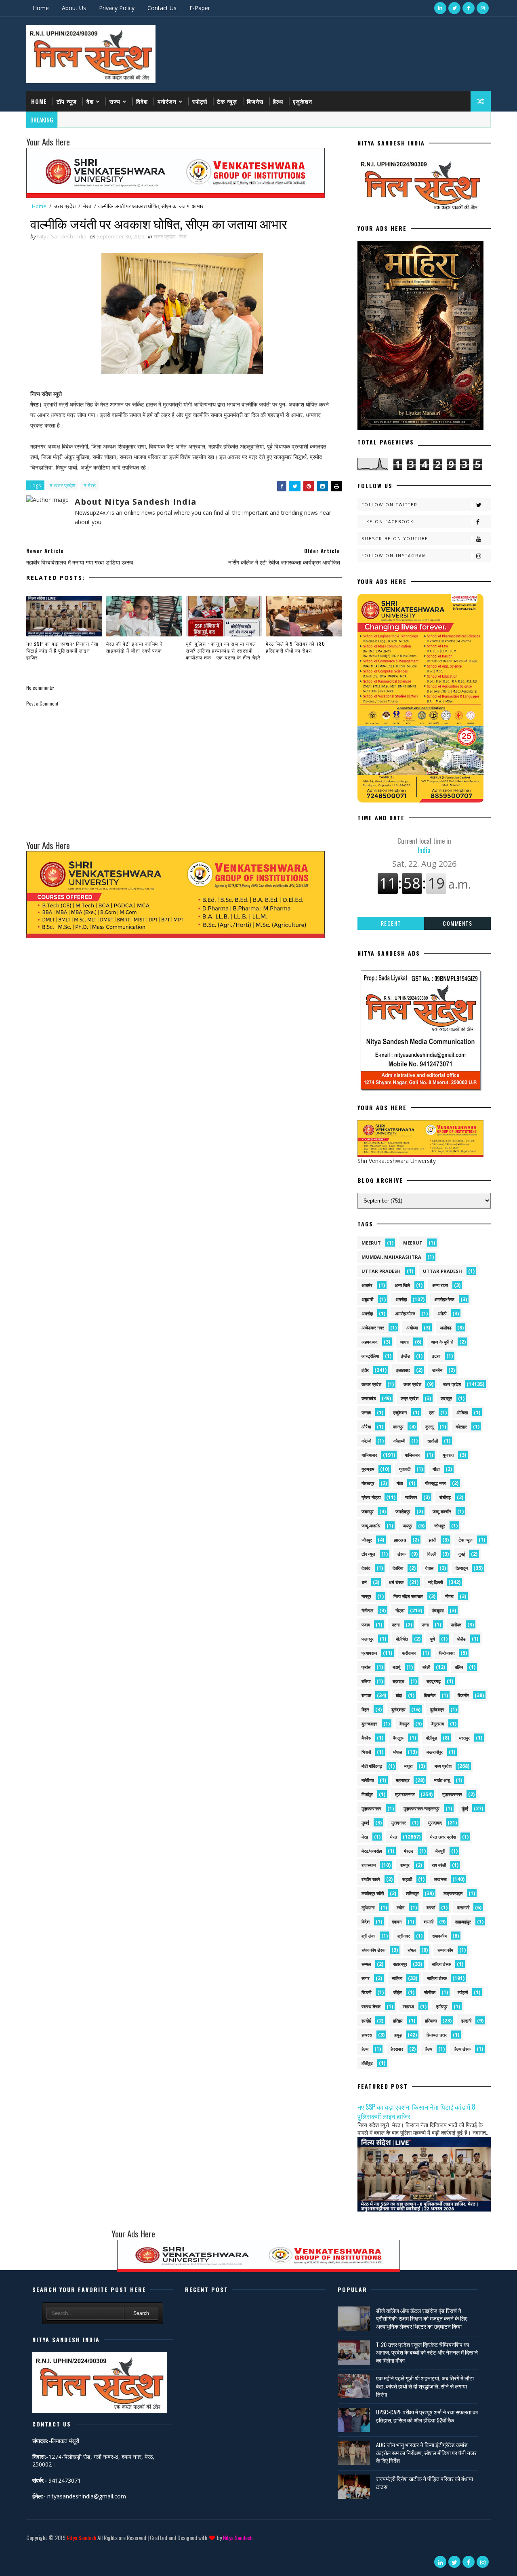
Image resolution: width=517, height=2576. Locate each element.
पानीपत (456, 1625)
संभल (412, 1950)
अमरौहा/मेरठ (405, 1313)
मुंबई (465, 1808)
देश (90, 101)
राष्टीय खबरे (371, 1879)
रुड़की (407, 1879)
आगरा (405, 1342)
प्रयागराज (369, 1653)
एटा (432, 1412)
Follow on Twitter (390, 505)
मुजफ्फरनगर (405, 1794)
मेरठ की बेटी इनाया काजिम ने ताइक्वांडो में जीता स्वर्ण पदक (135, 647)
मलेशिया (368, 1780)
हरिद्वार (398, 2021)
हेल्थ (365, 2049)
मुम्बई (365, 1823)
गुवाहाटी (405, 1469)
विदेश (142, 101)
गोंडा (436, 1469)
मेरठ (87, 206)
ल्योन (400, 1907)
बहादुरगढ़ (434, 1681)
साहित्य (397, 1978)
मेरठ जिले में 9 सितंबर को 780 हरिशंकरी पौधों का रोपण (295, 647)
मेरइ (365, 1837)
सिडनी (366, 1992)
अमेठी (442, 1313)
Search (141, 2313)
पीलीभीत (402, 1639)
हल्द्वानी (466, 2021)
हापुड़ (398, 2035)
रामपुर (405, 1865)
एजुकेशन (303, 101)
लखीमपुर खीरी (373, 1893)
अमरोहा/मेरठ (444, 1299)
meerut (371, 1243)
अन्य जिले (402, 1285)
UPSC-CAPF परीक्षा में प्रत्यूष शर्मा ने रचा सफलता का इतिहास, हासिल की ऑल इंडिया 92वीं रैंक (427, 2416)
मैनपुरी (440, 1851)
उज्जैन (437, 1370)
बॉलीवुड (431, 1738)
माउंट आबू (442, 1780)
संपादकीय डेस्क (373, 1950)
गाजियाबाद (369, 1455)
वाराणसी (463, 1907)
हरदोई (366, 2021)
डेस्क (401, 1554)
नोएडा (400, 1610)
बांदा (399, 1695)
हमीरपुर (442, 2006)
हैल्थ (278, 101)
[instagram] (483, 8)
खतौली (433, 1441)
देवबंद (366, 1568)
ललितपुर (412, 1893)
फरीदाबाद (409, 1653)
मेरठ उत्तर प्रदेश (443, 1837)
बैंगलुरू (398, 1738)
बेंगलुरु (405, 1724)
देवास (429, 1568)
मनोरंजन (167, 101)
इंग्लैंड (406, 1356)
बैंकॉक (366, 1738)
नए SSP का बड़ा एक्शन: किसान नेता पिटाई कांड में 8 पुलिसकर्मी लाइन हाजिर (62, 650)
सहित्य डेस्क (441, 1964)
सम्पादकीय (445, 1950)
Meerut (413, 1243)
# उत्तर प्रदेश (62, 485)
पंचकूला (438, 1610)
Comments (457, 923)
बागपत (366, 1695)
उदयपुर (446, 1398)
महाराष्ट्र (403, 1780)
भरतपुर (464, 1738)
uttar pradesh (381, 1271)
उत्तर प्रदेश (65, 206)
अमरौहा (367, 1313)
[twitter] (454, 8)
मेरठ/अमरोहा (372, 1851)
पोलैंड (461, 1639)
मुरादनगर (399, 1823)
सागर (366, 1978)
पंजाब (366, 1625)
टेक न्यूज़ (227, 101)
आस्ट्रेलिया (370, 1356)
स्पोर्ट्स (200, 101)
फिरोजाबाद (447, 1653)
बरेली (426, 1667)
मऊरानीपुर (435, 1752)
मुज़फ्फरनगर (452, 1794)
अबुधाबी (367, 1299)
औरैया (366, 1427)
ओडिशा (462, 1412)
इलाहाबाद (403, 1370)
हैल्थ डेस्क (462, 2049)
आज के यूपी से (442, 1342)
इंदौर (365, 1370)
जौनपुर (367, 1540)
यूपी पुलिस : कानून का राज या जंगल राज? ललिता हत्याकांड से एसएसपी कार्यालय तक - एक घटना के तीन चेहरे (223, 650)
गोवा (400, 1483)
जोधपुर (440, 1526)
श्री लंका (368, 1936)
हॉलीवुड (367, 2063)
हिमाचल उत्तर (437, 2035)
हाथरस (367, 2035)
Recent (391, 923)
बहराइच (398, 1681)
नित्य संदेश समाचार (408, 1596)
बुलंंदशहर (437, 1709)
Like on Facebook (388, 522)
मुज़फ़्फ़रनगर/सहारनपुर (421, 1808)
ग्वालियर (411, 1497)
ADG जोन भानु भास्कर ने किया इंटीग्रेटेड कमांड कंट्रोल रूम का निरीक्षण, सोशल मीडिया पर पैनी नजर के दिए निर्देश (426, 2452)
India (424, 845)
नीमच (449, 1596)
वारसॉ (431, 1907)
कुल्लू (429, 1427)
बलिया (366, 1681)
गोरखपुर (368, 1483)
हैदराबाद (397, 2049)
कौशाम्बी (399, 1441)
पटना (396, 1625)
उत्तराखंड (369, 1398)
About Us (74, 8)
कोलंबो (366, 1441)
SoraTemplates (28, 2550)
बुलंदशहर (398, 1709)
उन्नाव (366, 1412)
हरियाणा (431, 2021)
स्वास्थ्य (408, 2006)
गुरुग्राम (368, 1469)
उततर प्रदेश (371, 1384)
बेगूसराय (438, 1724)
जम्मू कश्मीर (442, 1511)
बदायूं (396, 1667)
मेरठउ (409, 1851)
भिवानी (366, 1752)
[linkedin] (440, 8)
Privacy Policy (117, 8)
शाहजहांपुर (463, 1922)
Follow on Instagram (394, 556)
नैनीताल (367, 1610)
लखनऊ (440, 1879)
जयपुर (408, 1526)
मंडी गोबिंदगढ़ (372, 1766)
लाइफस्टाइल (453, 1893)
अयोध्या (412, 1328)
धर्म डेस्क (396, 1582)
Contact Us (162, 8)
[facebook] (469, 8)
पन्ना (425, 1625)
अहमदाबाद (370, 1342)
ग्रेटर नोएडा (371, 1497)
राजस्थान (369, 1865)
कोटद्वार (461, 1427)
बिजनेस (255, 101)
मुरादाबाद (435, 1823)
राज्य (115, 101)
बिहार (365, 1709)
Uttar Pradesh (442, 1271)
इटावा (436, 1356)
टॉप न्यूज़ (67, 101)
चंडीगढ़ (445, 1497)
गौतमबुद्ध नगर (435, 1483)
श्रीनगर (404, 1936)
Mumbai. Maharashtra (391, 1257)
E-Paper (200, 8)
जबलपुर (368, 1511)
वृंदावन (397, 1922)
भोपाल (397, 1752)
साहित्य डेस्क (437, 1978)
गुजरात (448, 1455)
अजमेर (367, 1285)
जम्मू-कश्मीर (371, 1526)
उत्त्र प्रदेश (410, 1398)
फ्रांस (366, 1667)
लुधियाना (368, 1907)
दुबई (462, 1554)
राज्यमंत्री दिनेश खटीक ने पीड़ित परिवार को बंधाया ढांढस (425, 2482)
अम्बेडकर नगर (373, 1328)
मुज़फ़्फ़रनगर (371, 1808)
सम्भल (366, 1964)
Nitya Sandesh (81, 2537)
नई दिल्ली (435, 1582)
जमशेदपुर (403, 1511)
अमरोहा (401, 1299)
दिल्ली (432, 1554)
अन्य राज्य (440, 1285)
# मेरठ (89, 485)
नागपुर (366, 1596)
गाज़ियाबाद (413, 1455)
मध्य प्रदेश (443, 1766)
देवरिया (398, 1568)
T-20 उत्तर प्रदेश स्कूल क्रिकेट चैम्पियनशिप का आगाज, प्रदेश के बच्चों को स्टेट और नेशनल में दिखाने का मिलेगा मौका (427, 2352)
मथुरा (408, 1766)
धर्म (364, 1582)
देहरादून (462, 1568)
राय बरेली (439, 1865)
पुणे (433, 1639)
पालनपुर (368, 1639)
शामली (429, 1922)
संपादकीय (439, 1936)
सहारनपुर (400, 1964)
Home (41, 8)
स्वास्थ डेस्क (371, 2006)
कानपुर (398, 1427)
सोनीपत (430, 1992)
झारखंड (400, 1540)
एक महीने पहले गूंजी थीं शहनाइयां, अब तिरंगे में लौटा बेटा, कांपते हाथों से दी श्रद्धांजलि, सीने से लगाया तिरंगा (425, 2386)
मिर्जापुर (367, 1794)
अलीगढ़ (446, 1328)
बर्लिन (459, 1667)
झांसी (432, 1540)
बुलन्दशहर (369, 1724)
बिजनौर (463, 1695)
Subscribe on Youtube (395, 539)
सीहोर (398, 1992)
